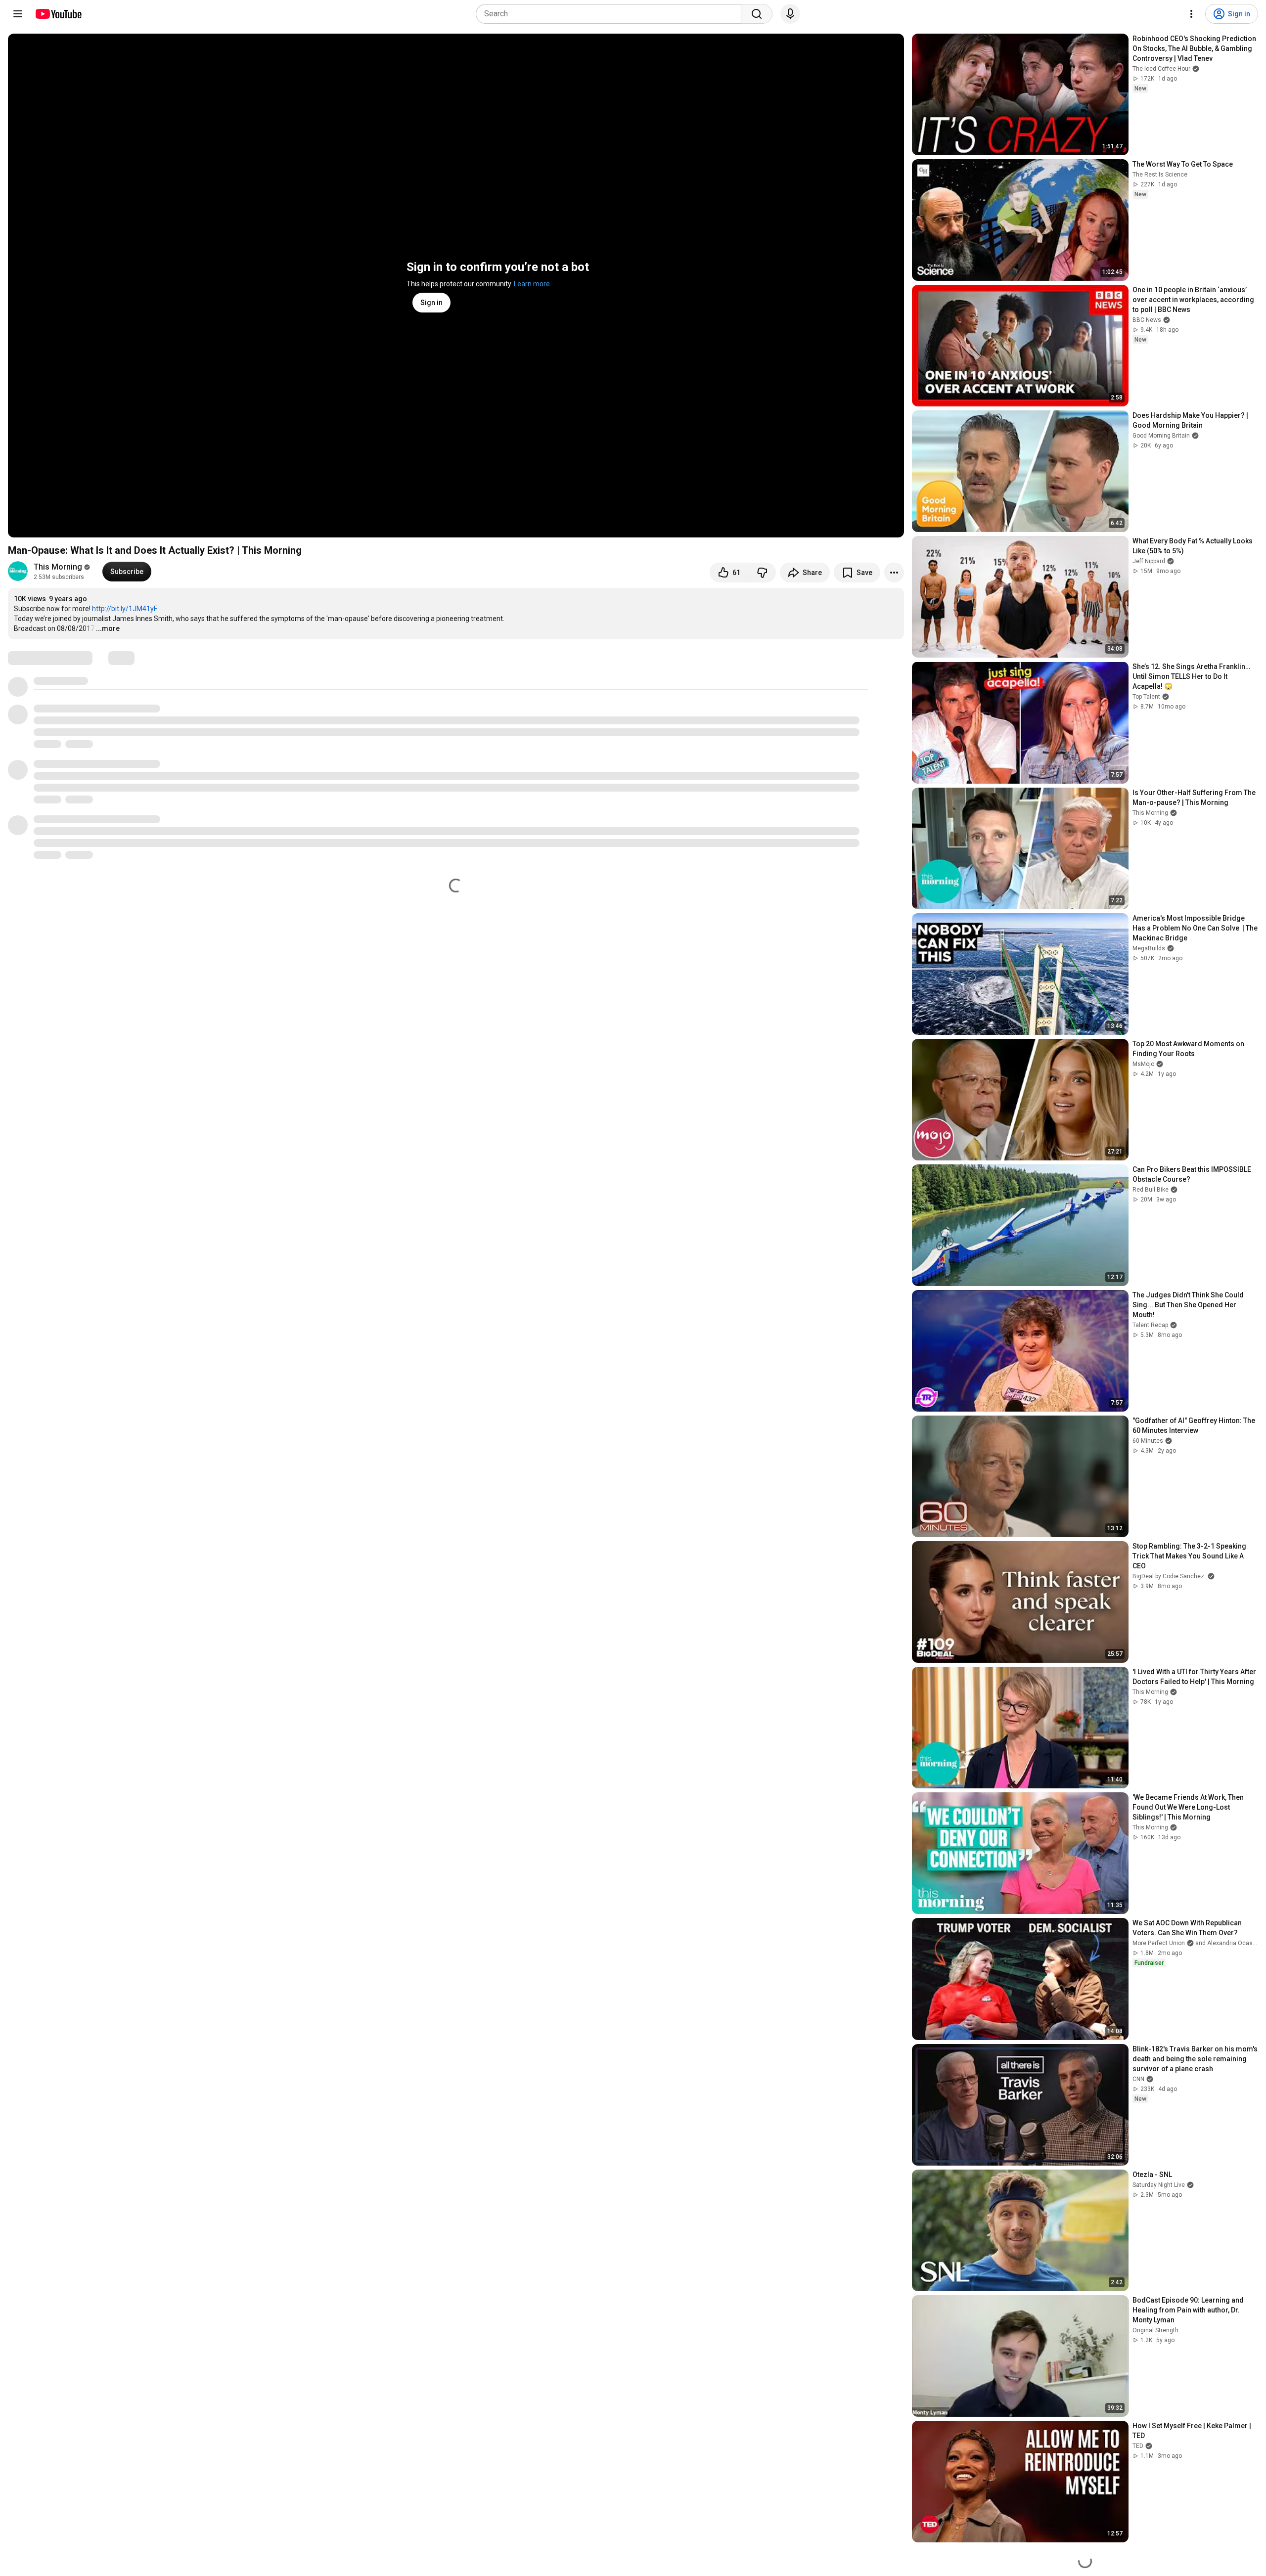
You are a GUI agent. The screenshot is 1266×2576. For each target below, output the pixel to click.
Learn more (532, 284)
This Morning (58, 567)
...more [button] (108, 628)
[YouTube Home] (58, 14)
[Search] (757, 14)
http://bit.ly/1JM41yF (125, 609)
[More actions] (894, 573)
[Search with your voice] (790, 14)
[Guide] (18, 14)
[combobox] (611, 14)
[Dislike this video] (762, 573)
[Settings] (1191, 14)
